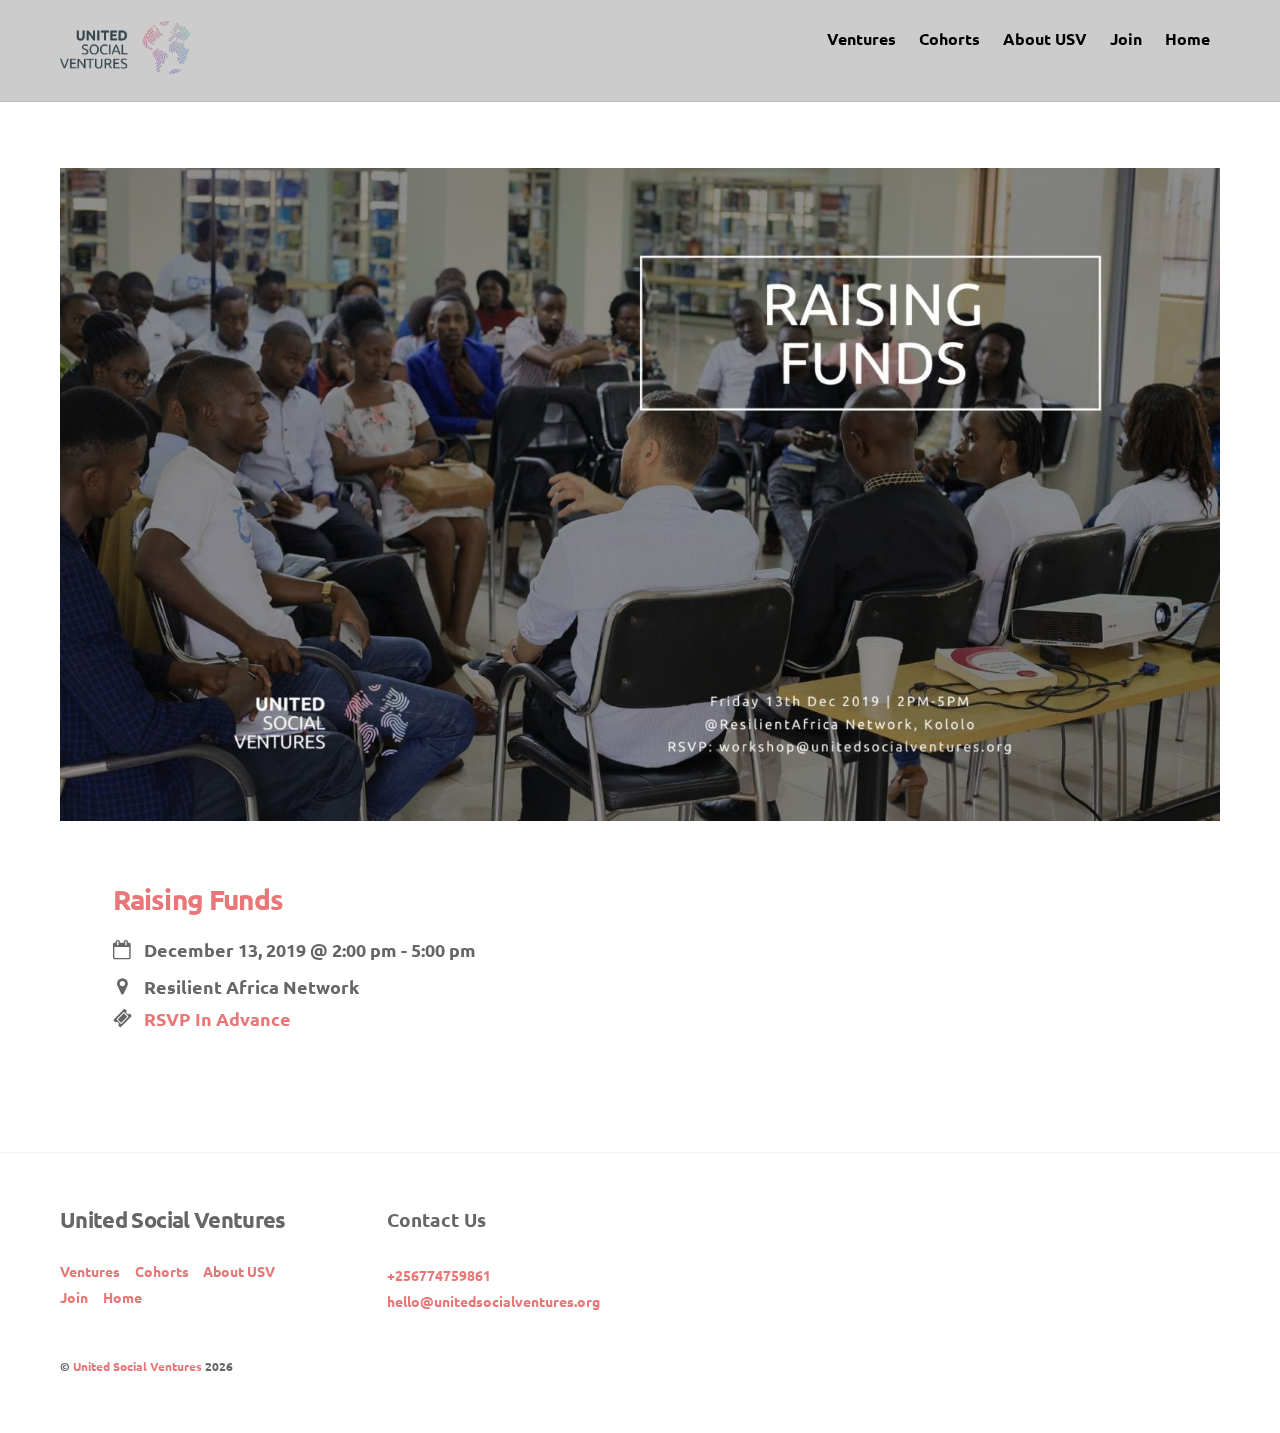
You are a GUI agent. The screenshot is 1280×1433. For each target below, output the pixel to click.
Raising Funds (198, 898)
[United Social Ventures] (125, 63)
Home (1187, 38)
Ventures (861, 38)
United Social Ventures (137, 1366)
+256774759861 (439, 1275)
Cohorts (949, 38)
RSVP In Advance (217, 1018)
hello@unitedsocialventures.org (493, 1301)
